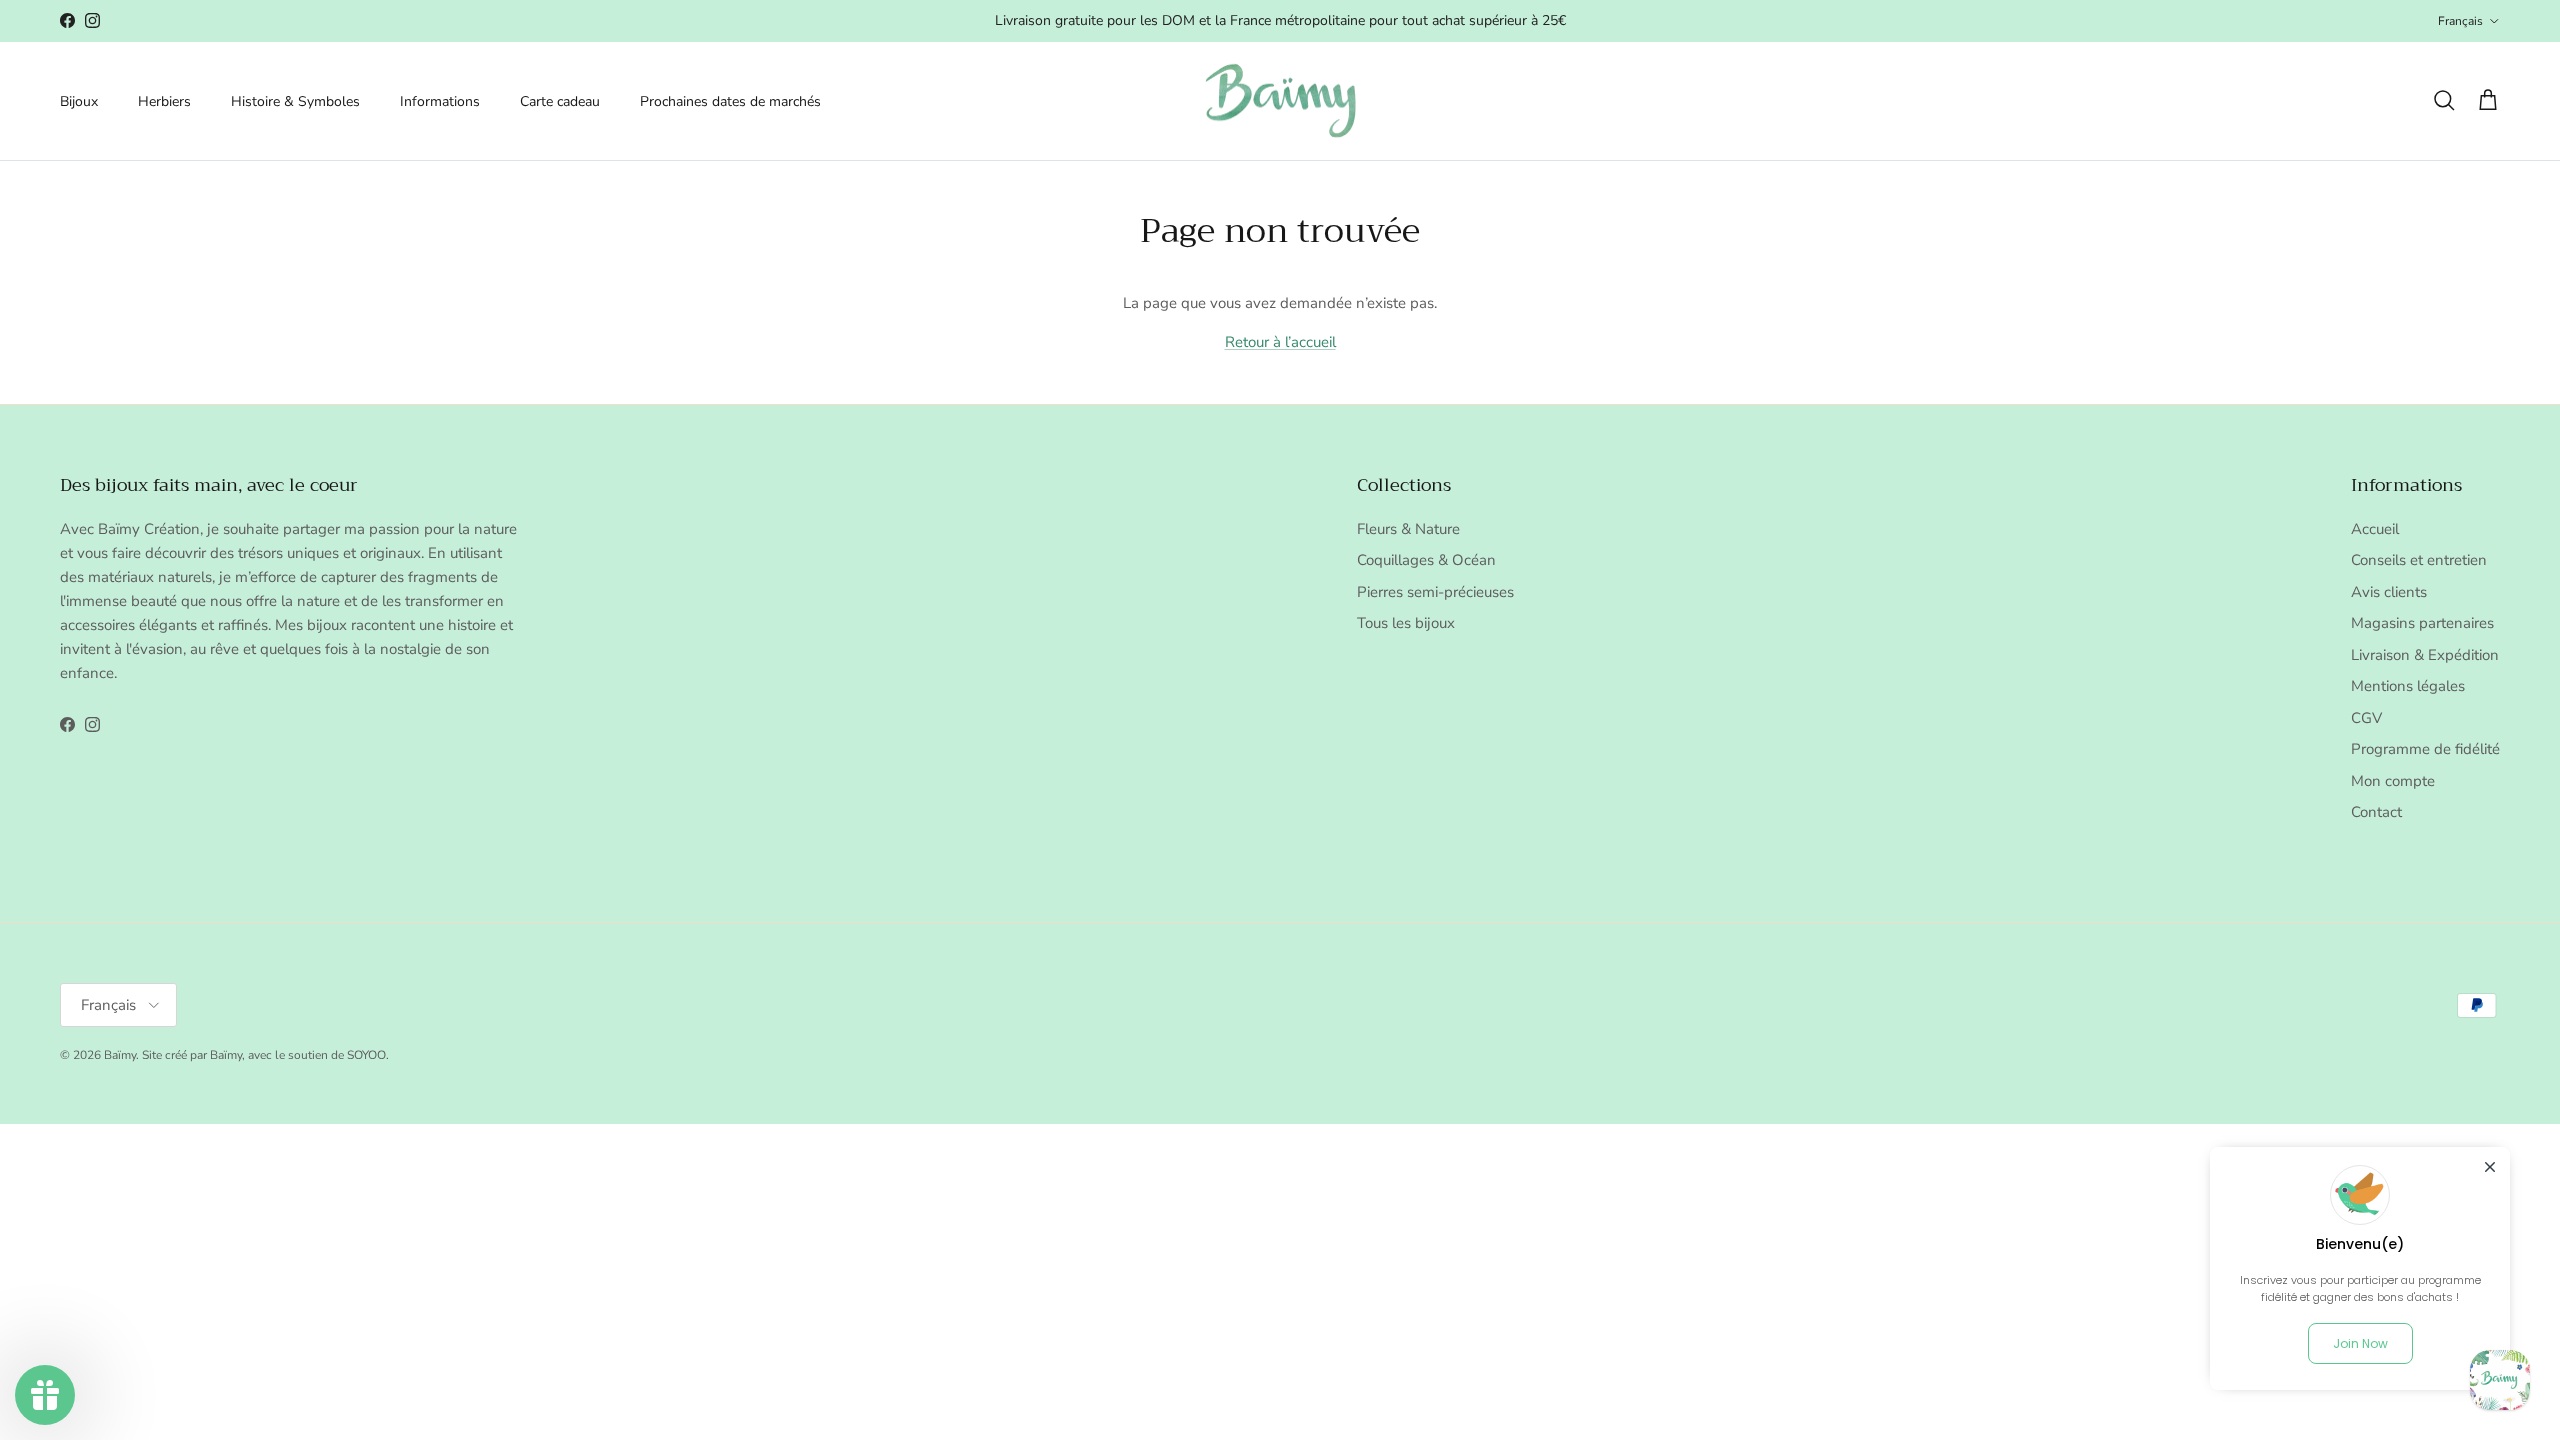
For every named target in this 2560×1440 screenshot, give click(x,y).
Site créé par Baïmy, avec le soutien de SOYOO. (265, 1055)
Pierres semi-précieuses (1435, 592)
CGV (2366, 718)
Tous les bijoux (1406, 623)
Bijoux (79, 101)
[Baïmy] (1280, 101)
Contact (2376, 812)
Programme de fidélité (2425, 749)
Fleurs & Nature (1408, 529)
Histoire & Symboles (295, 101)
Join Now (2360, 1343)
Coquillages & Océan (1426, 560)
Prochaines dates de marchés (730, 101)
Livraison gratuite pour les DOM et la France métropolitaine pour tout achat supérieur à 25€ (1280, 20)
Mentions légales (2408, 686)
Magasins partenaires (2422, 623)
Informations (440, 101)
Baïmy (120, 1055)
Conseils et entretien (2419, 560)
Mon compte (2393, 781)
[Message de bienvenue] (2500, 1380)
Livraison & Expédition (2425, 655)
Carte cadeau (560, 101)
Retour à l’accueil (1280, 342)
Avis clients (2389, 592)
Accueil (2375, 529)
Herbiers (164, 101)
